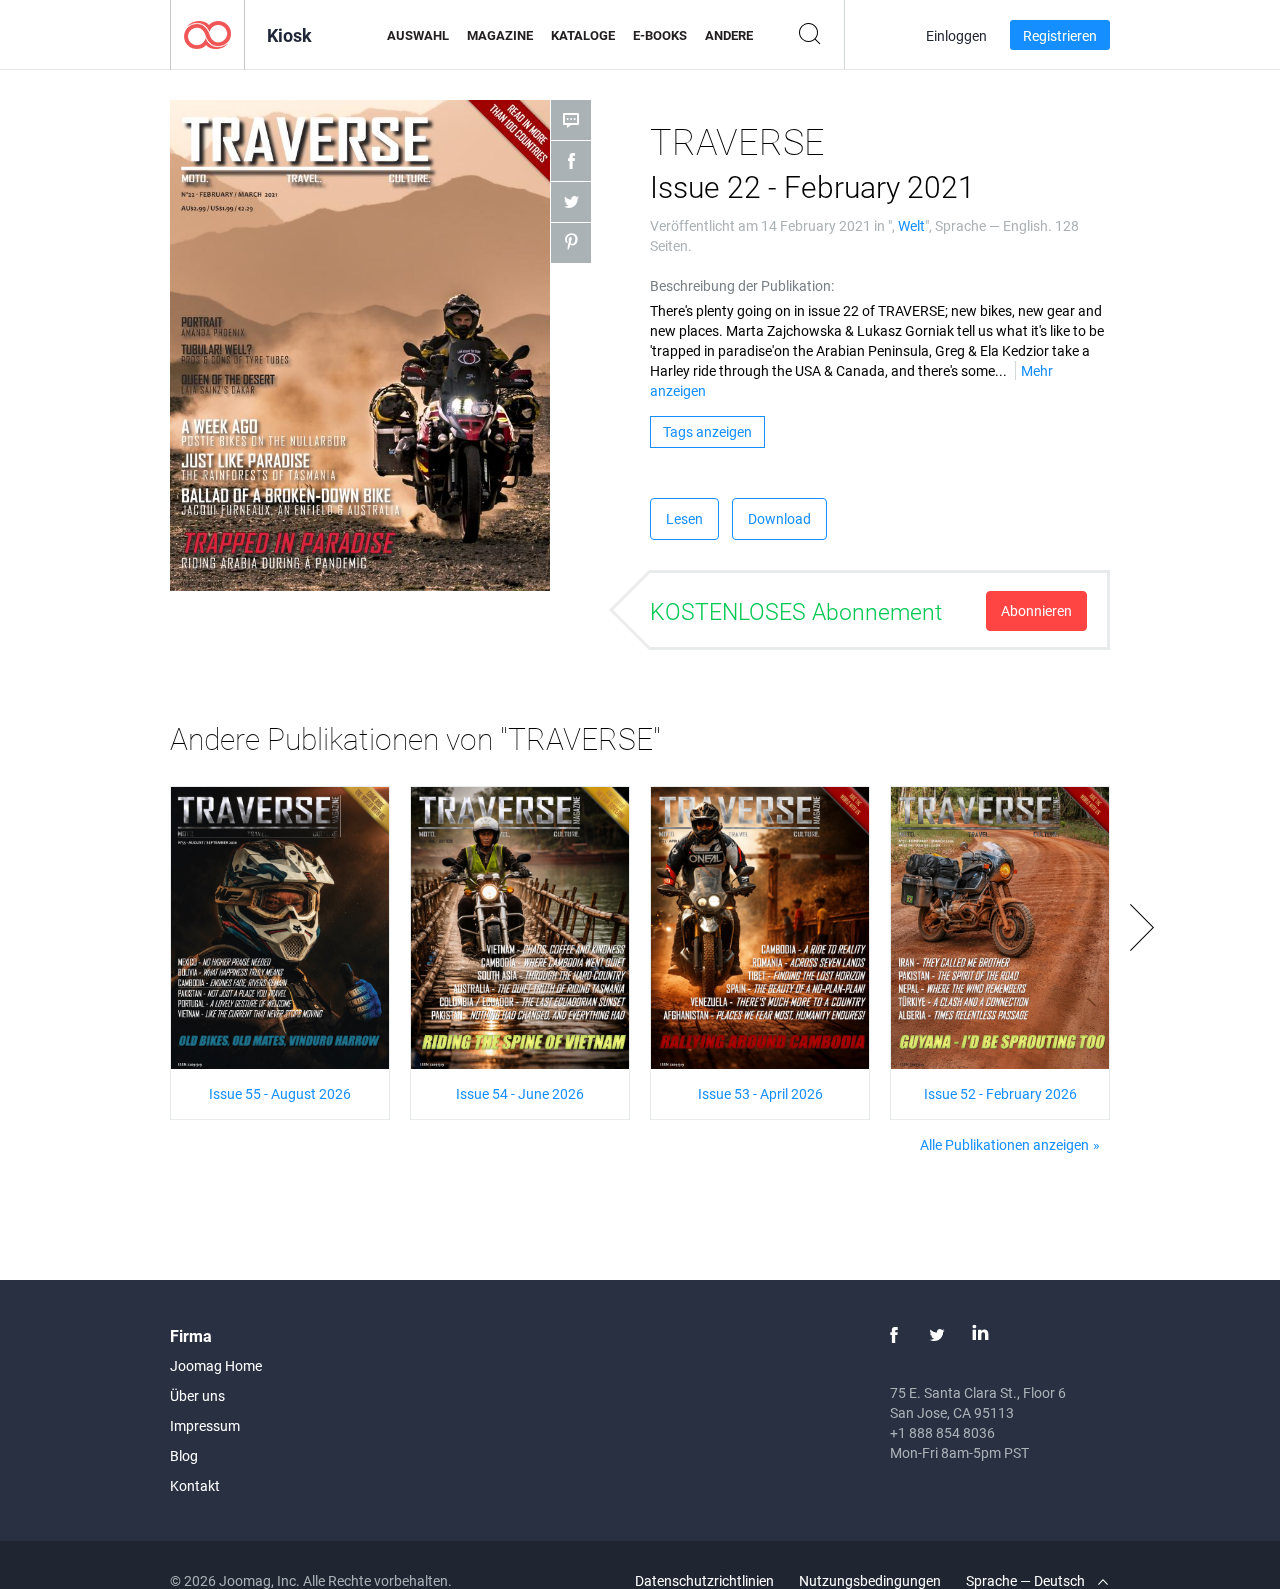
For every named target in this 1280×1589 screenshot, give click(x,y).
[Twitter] (937, 1335)
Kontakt (195, 1485)
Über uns (197, 1395)
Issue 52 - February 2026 (1000, 1093)
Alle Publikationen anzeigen (1004, 1144)
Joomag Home (216, 1365)
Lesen (684, 518)
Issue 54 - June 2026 (520, 1093)
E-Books (660, 35)
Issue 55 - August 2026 (280, 1093)
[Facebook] (894, 1335)
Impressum (205, 1425)
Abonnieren (1036, 610)
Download (779, 518)
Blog (184, 1455)
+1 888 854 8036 (942, 1432)
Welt (911, 225)
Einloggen (956, 35)
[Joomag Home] (207, 33)
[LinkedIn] (980, 1335)
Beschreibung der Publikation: (742, 285)
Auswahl (418, 35)
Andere (729, 35)
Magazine (500, 35)
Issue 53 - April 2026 (760, 1093)
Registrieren (1060, 35)
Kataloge (583, 35)
